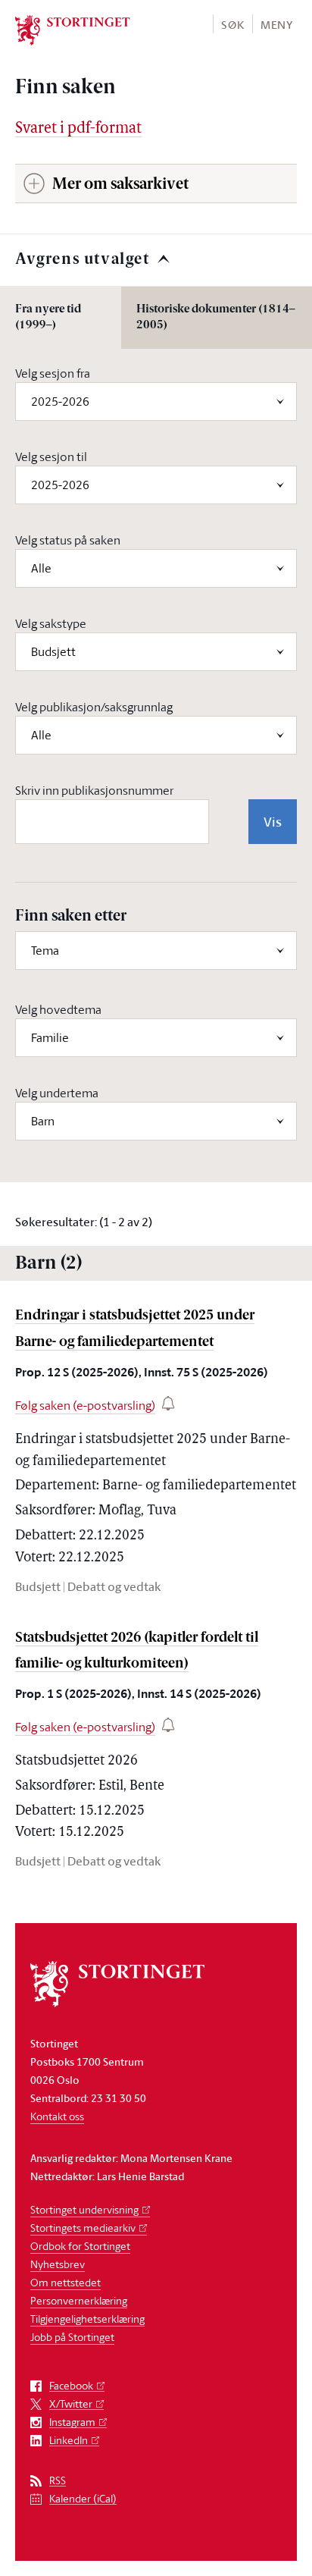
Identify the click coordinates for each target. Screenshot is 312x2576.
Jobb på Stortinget (72, 2337)
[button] (232, 24)
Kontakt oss (57, 2116)
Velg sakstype (51, 623)
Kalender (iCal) (83, 2499)
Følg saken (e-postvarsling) (85, 1405)
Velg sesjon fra (53, 373)
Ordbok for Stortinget (80, 2246)
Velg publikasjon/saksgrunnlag (94, 707)
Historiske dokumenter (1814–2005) (216, 318)
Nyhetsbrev (58, 2264)
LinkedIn (69, 2441)
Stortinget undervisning (84, 2209)
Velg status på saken (68, 540)
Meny (277, 25)
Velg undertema (57, 1093)
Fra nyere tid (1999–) (48, 318)
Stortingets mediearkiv (83, 2228)
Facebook (71, 2386)
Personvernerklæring (79, 2300)
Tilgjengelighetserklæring (87, 2319)
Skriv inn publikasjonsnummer (94, 790)
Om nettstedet (66, 2282)
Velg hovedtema (58, 1009)
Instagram (72, 2422)
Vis (273, 821)
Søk (232, 25)
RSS (58, 2481)
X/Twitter (71, 2404)
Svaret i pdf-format (78, 129)
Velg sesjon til (51, 457)
